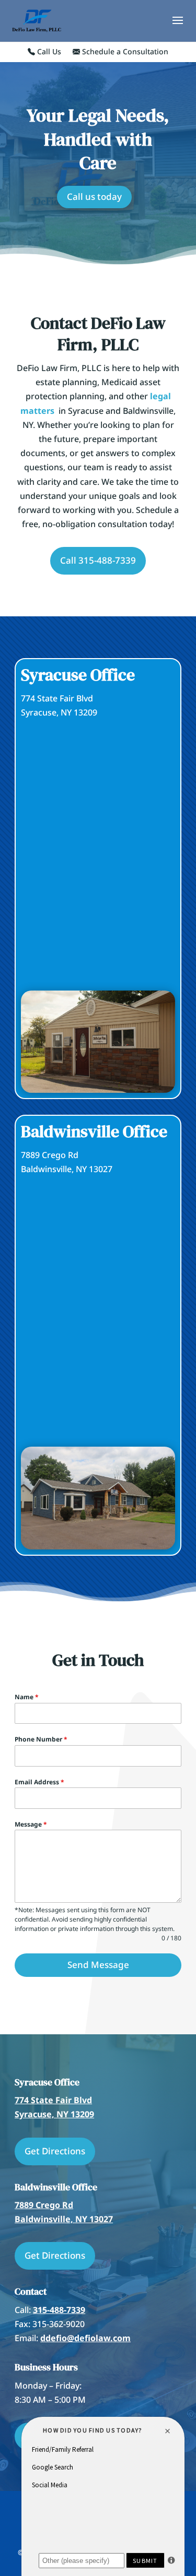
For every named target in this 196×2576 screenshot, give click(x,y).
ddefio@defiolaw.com (85, 2338)
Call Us (48, 52)
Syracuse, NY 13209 (54, 2114)
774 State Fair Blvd (53, 2100)
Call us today (94, 196)
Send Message (98, 1965)
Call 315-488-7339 (98, 560)
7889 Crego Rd (44, 2205)
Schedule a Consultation (124, 52)
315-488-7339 (59, 2310)
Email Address (39, 1782)
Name (27, 1697)
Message (31, 1824)
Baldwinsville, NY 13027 (64, 2219)
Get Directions (55, 2151)
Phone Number (41, 1739)
